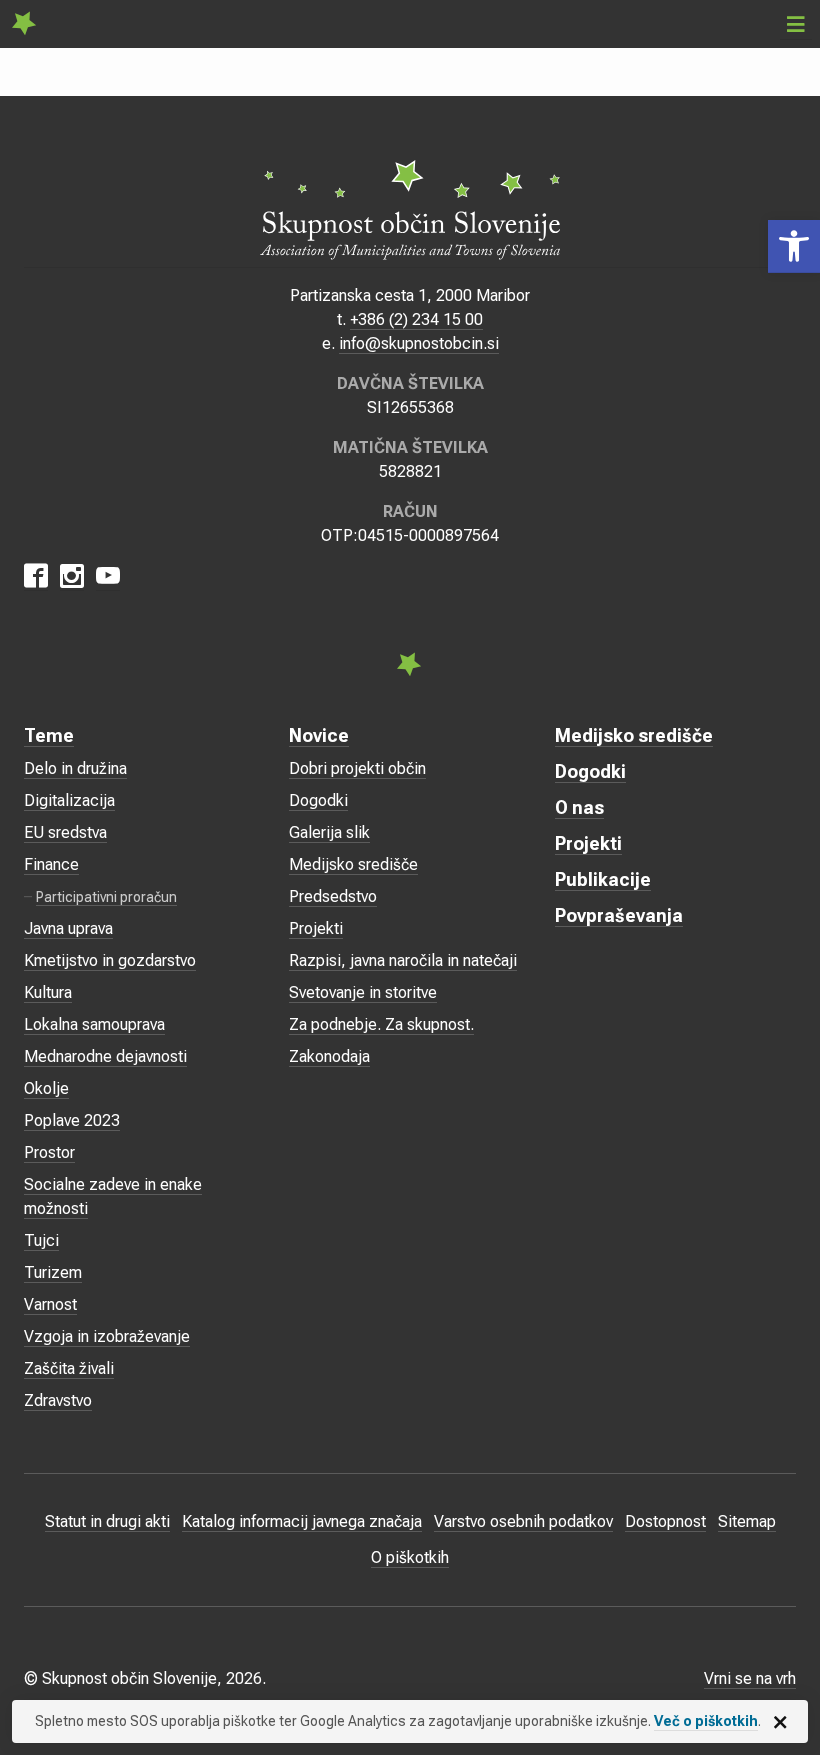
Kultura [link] (48, 992)
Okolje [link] (46, 1088)
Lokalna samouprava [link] (94, 1024)
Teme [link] (49, 735)
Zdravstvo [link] (58, 1400)
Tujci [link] (41, 1240)
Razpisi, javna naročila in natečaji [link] (403, 960)
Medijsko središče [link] (353, 864)
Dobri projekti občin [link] (357, 768)
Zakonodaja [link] (329, 1056)
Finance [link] (51, 864)
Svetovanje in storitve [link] (363, 992)
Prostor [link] (49, 1152)
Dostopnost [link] (665, 1521)
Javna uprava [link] (68, 928)
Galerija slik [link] (329, 832)
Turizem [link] (53, 1272)
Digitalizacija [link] (69, 800)
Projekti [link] (316, 928)
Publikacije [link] (603, 879)
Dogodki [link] (318, 800)
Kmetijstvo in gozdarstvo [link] (110, 960)
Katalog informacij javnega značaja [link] (302, 1521)
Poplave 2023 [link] (72, 1120)
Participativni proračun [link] (106, 897)
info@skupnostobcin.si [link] (419, 343)
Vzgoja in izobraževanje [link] (107, 1336)
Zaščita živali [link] (69, 1368)
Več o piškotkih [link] (706, 1721)
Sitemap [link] (747, 1521)
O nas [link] (579, 807)
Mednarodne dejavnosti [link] (105, 1056)
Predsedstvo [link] (333, 896)
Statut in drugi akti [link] (107, 1521)
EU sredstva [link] (65, 832)
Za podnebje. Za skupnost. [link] (381, 1024)
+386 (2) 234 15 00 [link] (416, 319)
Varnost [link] (50, 1304)
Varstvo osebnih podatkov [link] (523, 1521)
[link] (794, 246)
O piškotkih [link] (410, 1557)
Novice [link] (319, 735)
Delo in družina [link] (75, 768)
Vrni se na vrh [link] (750, 1678)
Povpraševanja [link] (619, 915)
